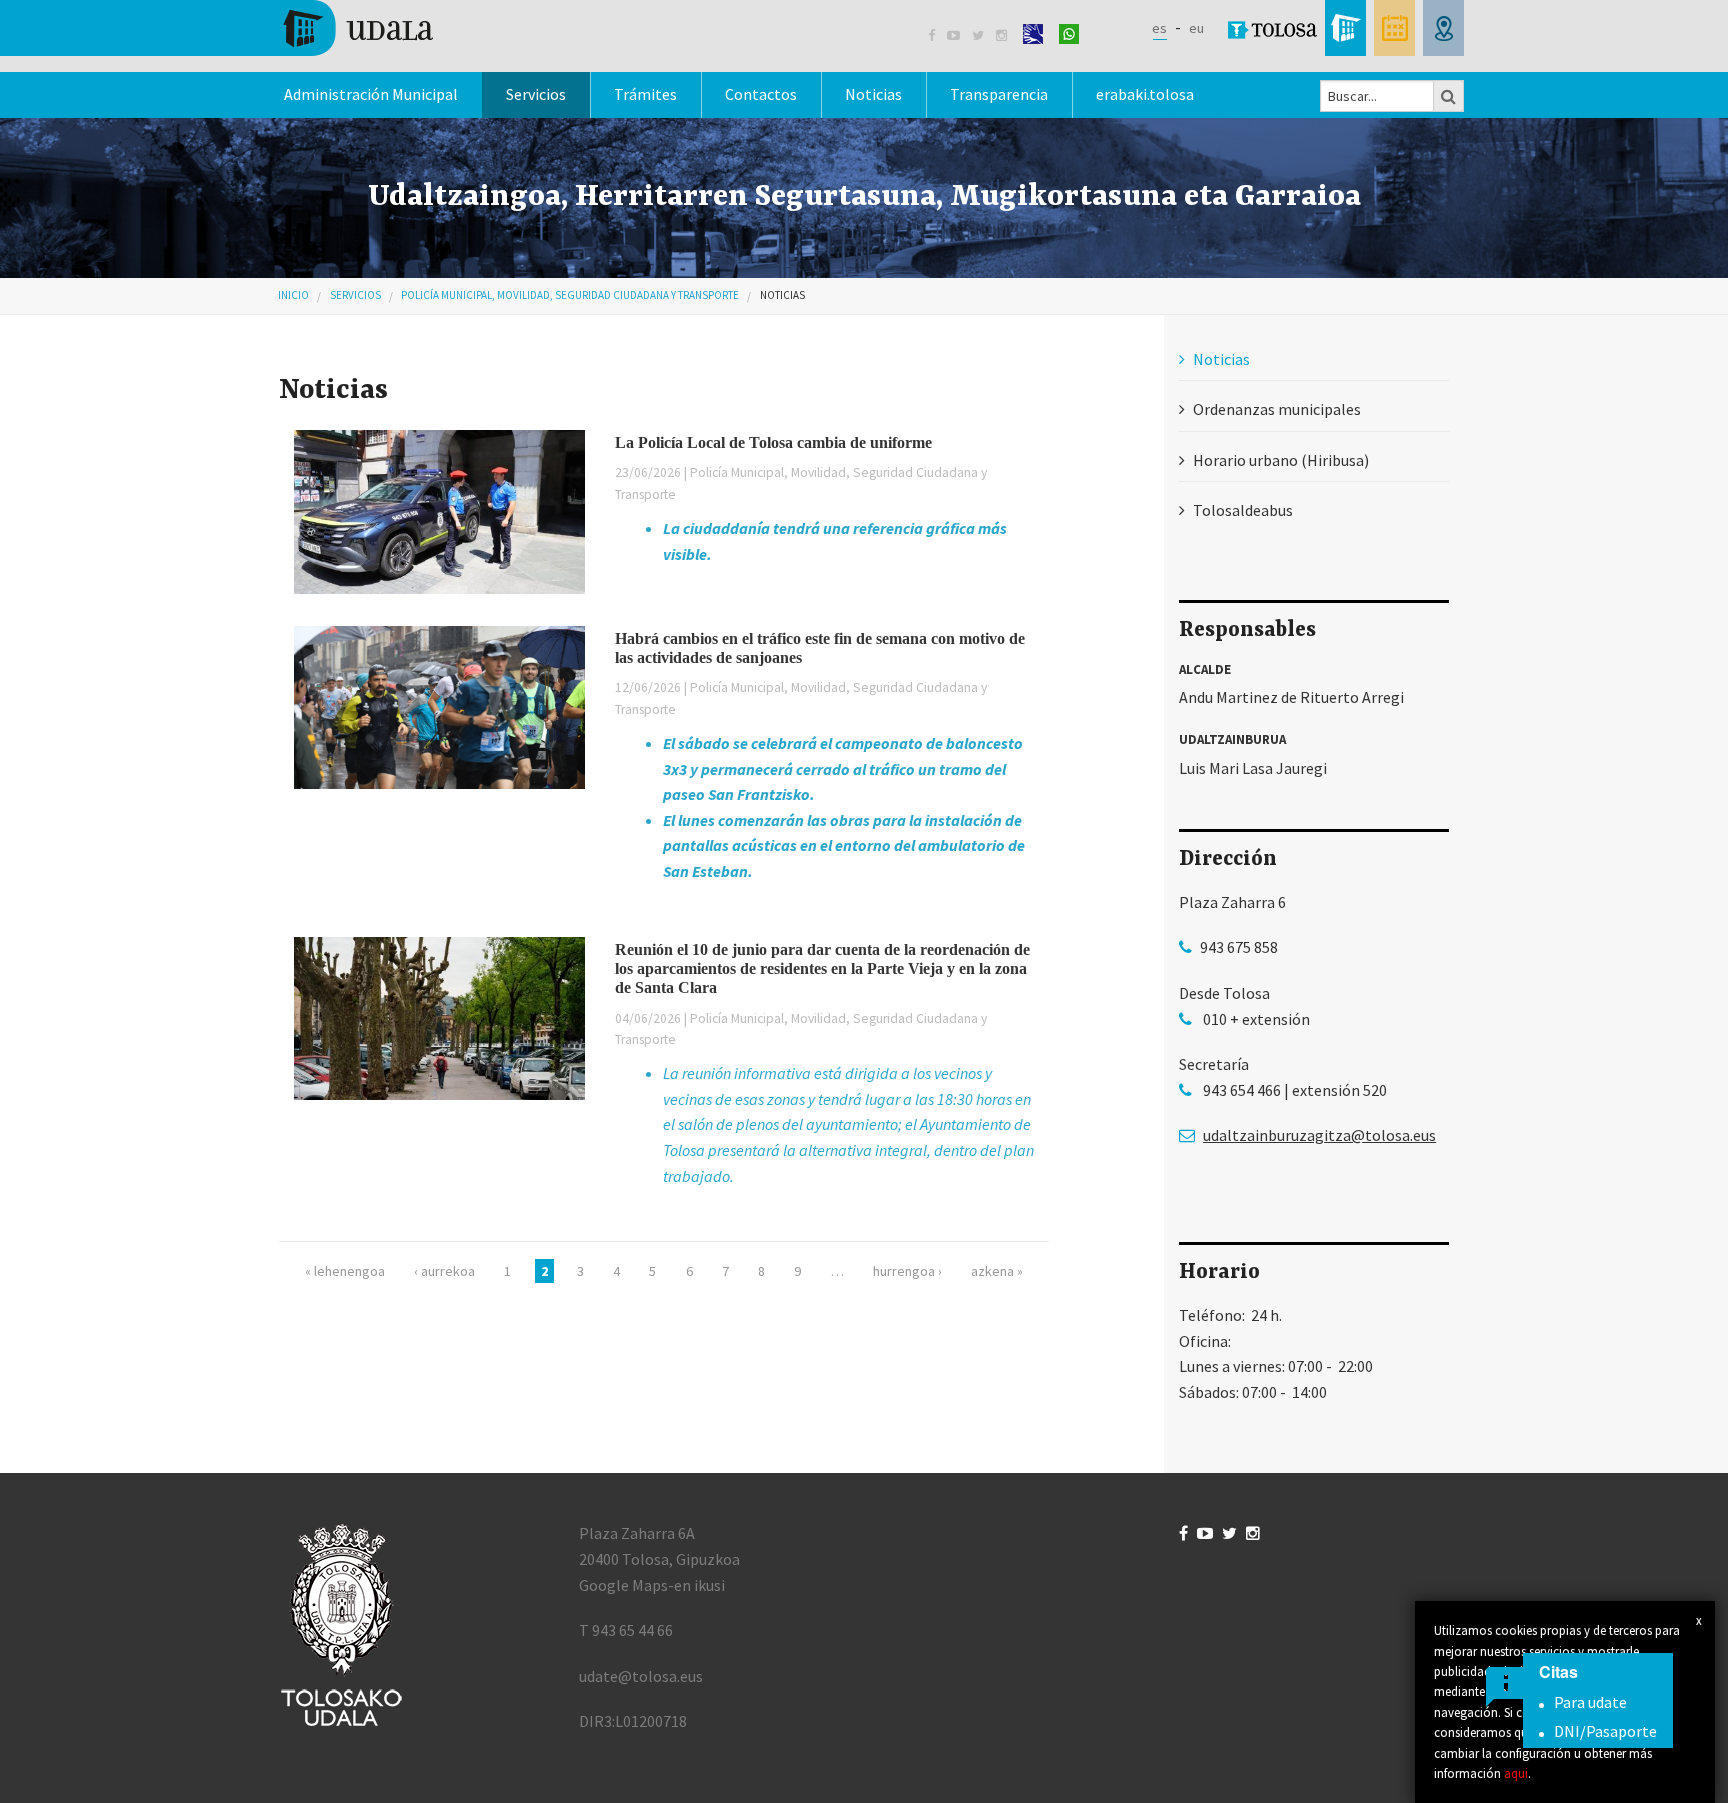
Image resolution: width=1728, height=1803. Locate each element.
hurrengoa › (907, 1271)
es (1159, 28)
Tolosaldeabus (1243, 510)
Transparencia (999, 94)
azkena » (997, 1271)
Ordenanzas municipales (1277, 409)
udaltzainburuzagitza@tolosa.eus (1319, 1135)
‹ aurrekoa (444, 1271)
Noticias (873, 94)
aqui (1516, 1773)
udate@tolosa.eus (641, 1676)
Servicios (355, 295)
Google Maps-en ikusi (652, 1585)
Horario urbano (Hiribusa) (1281, 460)
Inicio (293, 295)
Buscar (1449, 96)
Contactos (761, 94)
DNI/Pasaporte (1605, 1731)
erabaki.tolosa (1145, 94)
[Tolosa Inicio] (356, 26)
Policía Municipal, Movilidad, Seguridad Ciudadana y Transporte (570, 295)
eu (1196, 28)
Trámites (645, 94)
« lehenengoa (345, 1271)
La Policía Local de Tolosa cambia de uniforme (773, 442)
